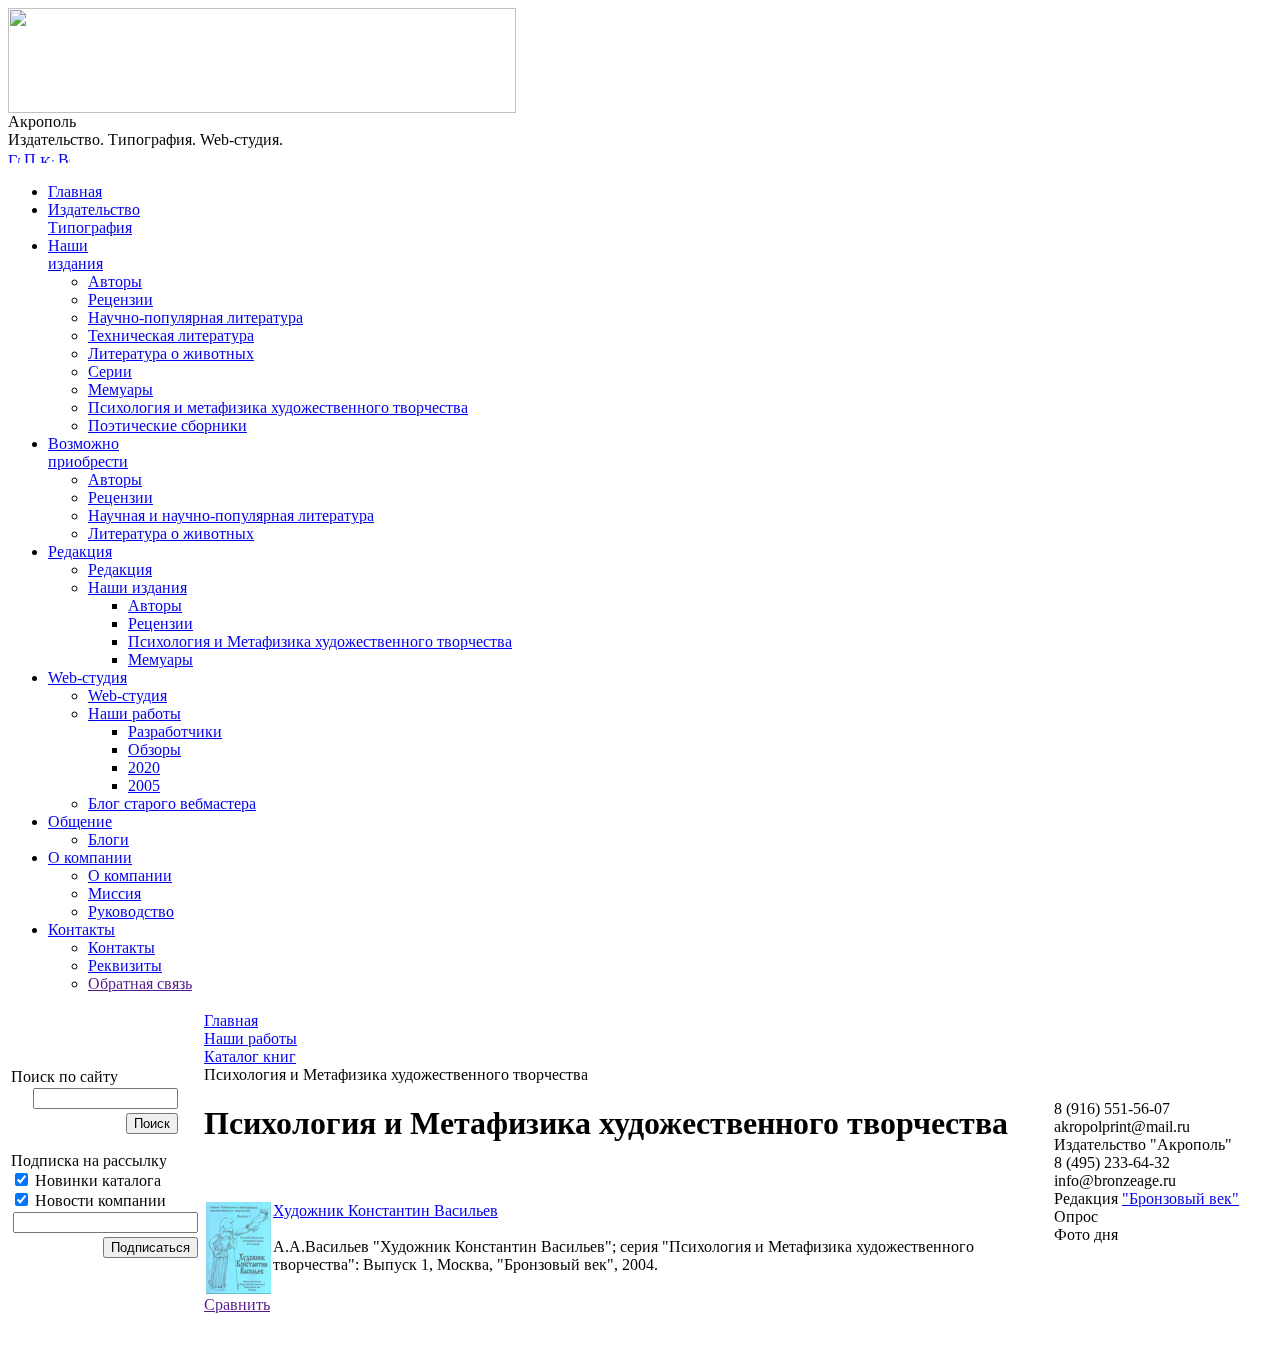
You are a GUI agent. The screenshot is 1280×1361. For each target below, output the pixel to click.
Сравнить (237, 1304)
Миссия (114, 893)
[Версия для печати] (64, 157)
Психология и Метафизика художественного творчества (320, 641)
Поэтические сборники (167, 425)
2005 (144, 785)
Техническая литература (171, 335)
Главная (75, 191)
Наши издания (137, 587)
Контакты (81, 929)
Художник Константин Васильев (385, 1210)
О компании (90, 857)
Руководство (131, 911)
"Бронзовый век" (1180, 1198)
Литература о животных (171, 353)
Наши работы (134, 713)
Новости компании (98, 1200)
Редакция (80, 551)
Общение (80, 821)
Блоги (108, 839)
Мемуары (120, 389)
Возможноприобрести (88, 452)
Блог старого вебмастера (172, 803)
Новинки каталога (96, 1180)
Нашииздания (75, 254)
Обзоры (154, 749)
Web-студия (87, 677)
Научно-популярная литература (195, 317)
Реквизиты (125, 965)
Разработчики (175, 731)
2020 (144, 767)
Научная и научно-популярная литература (231, 515)
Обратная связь (140, 983)
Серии (110, 371)
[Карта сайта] (47, 157)
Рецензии (120, 299)
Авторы (115, 281)
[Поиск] (30, 157)
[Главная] (14, 157)
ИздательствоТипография (94, 218)
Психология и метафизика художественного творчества (278, 407)
